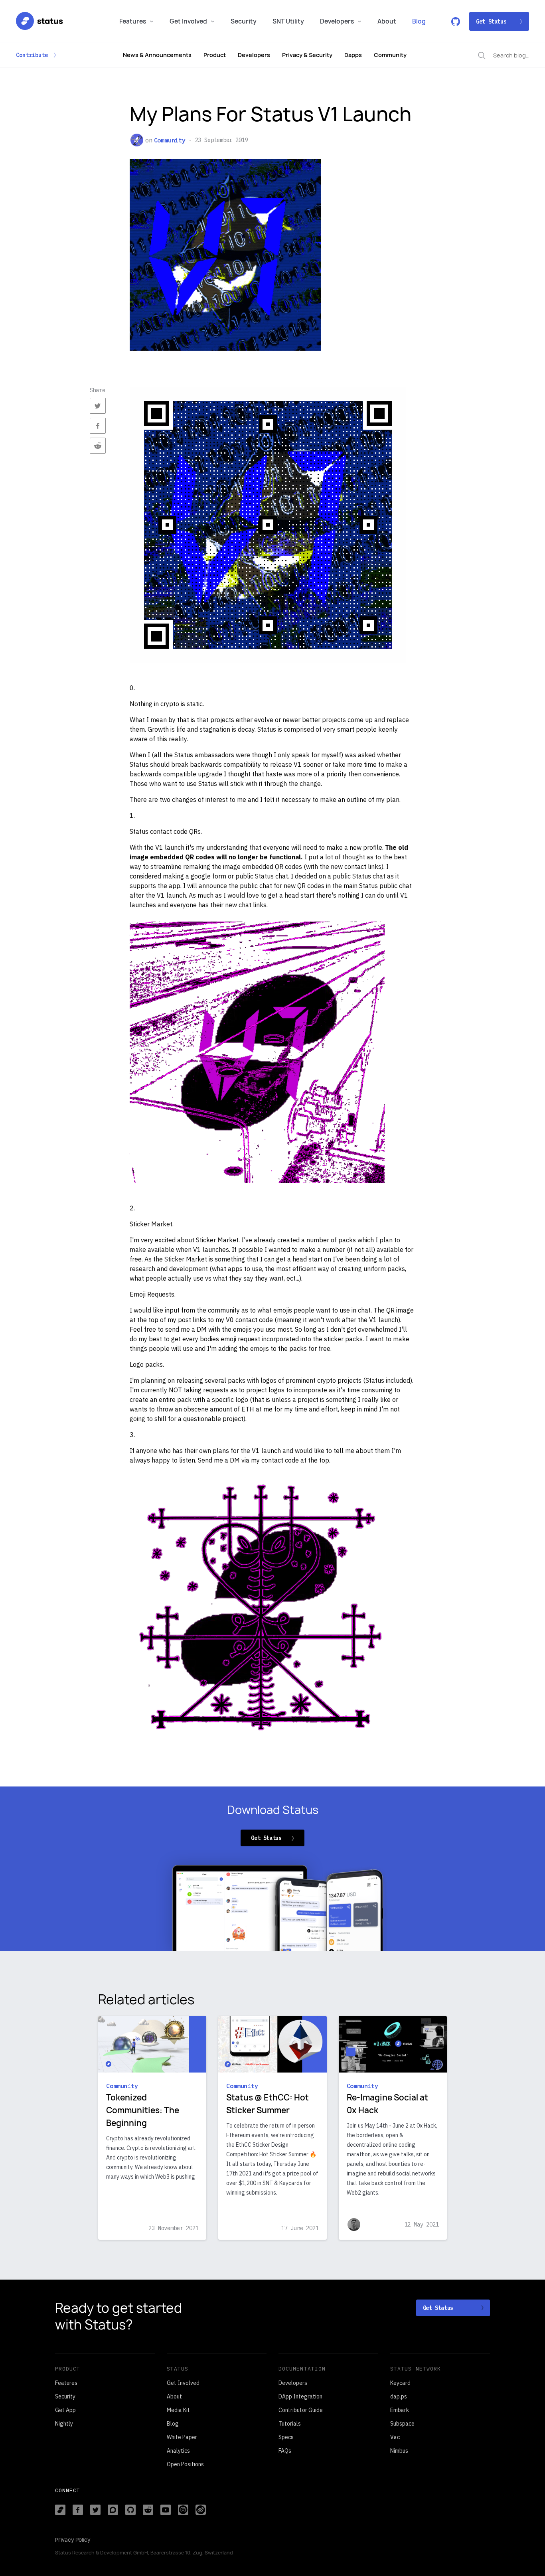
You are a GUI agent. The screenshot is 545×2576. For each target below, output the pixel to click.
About (387, 21)
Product (215, 55)
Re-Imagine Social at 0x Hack (387, 2104)
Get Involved (188, 21)
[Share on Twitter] (98, 406)
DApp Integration (300, 2396)
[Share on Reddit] (98, 446)
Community (390, 55)
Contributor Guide (301, 2410)
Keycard (400, 2383)
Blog (419, 21)
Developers (337, 21)
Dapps (353, 55)
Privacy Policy (73, 2540)
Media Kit (178, 2410)
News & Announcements (157, 55)
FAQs (285, 2451)
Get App (65, 2410)
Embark (400, 2410)
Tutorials (290, 2424)
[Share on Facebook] (98, 426)
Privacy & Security (307, 55)
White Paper (182, 2437)
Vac (395, 2437)
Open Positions (185, 2464)
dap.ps (399, 2396)
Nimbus (399, 2451)
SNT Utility (288, 21)
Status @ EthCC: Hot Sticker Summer (268, 2104)
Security (244, 21)
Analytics (178, 2451)
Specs (286, 2437)
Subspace (402, 2424)
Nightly (64, 2424)
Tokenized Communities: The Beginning (143, 2110)
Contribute (32, 55)
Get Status (491, 22)
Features (133, 21)
